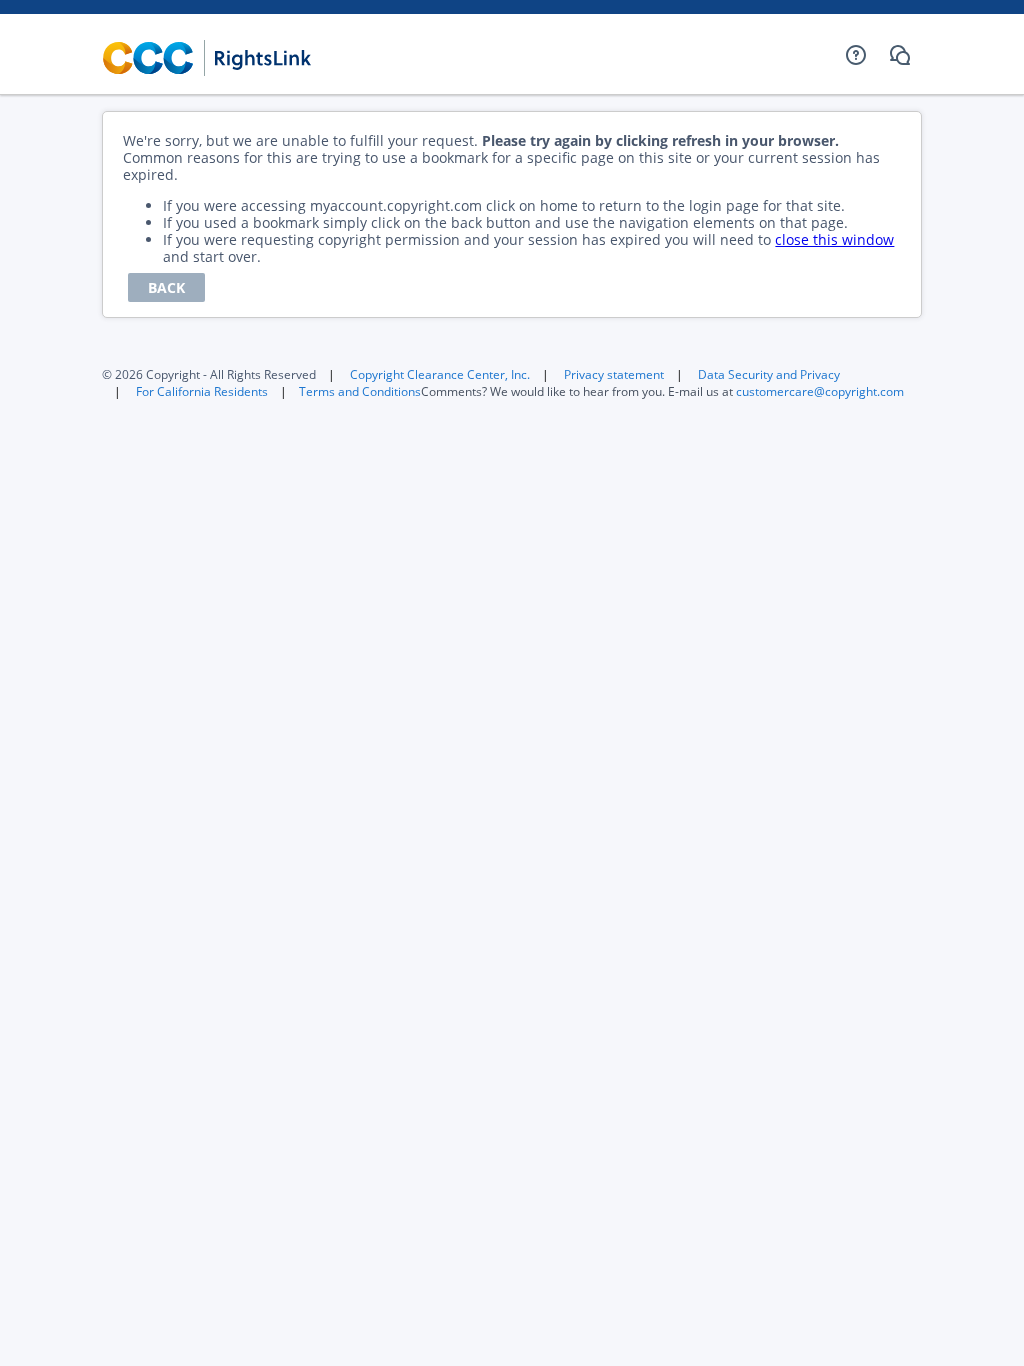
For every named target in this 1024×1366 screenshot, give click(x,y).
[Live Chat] (900, 55)
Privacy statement (614, 374)
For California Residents (202, 391)
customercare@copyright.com (820, 391)
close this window (834, 239)
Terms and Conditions (360, 391)
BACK (166, 287)
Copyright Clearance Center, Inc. (440, 374)
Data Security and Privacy (769, 374)
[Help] (856, 55)
